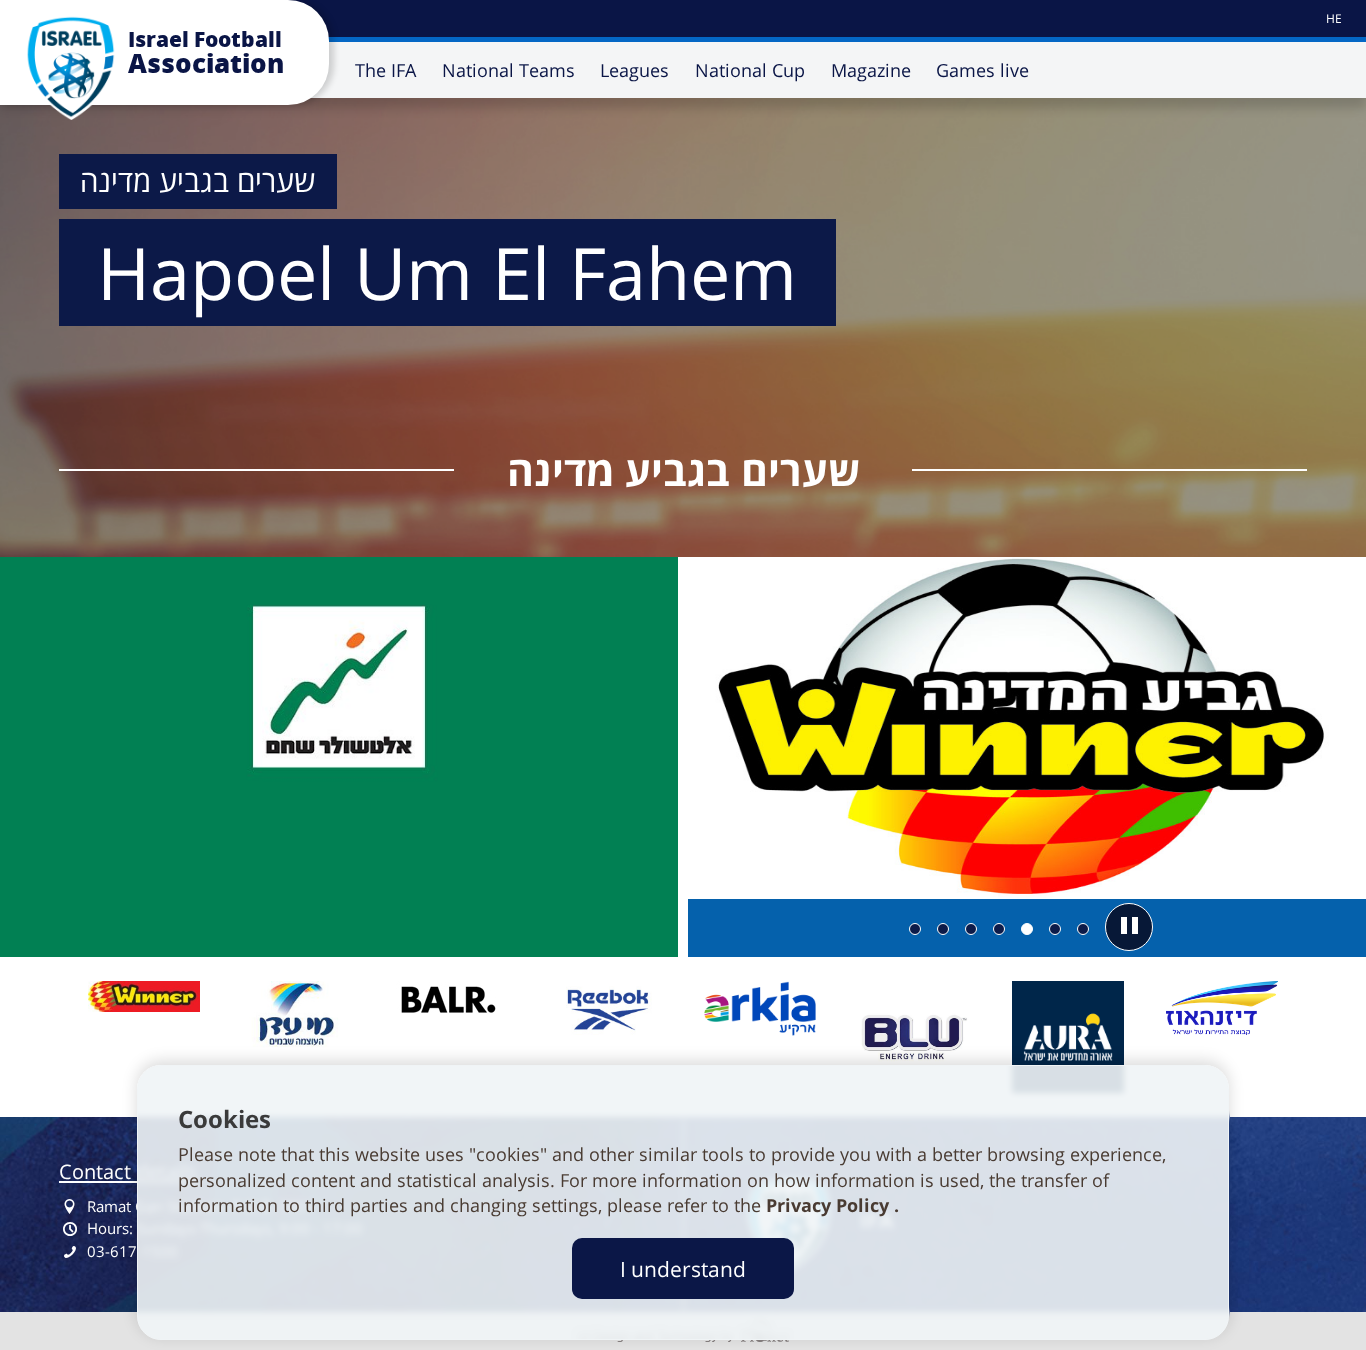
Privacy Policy (830, 1205)
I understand (683, 1268)
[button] (1129, 927)
